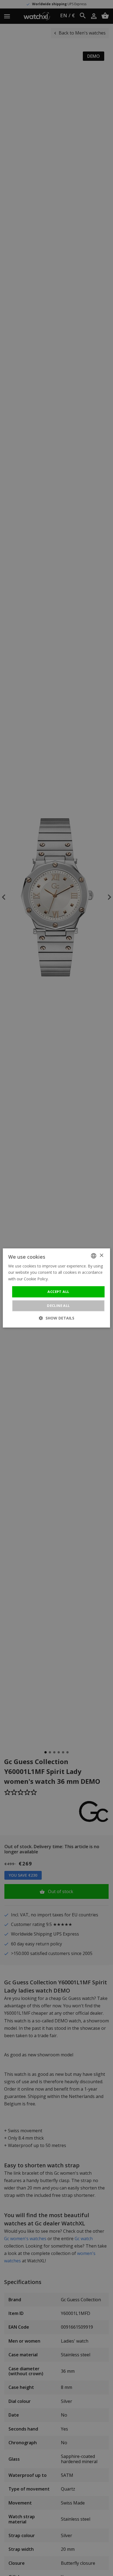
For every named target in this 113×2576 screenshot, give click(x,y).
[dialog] (56, 1288)
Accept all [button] (58, 1292)
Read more (60, 1279)
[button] (57, 1318)
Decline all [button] (58, 1306)
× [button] (101, 1256)
